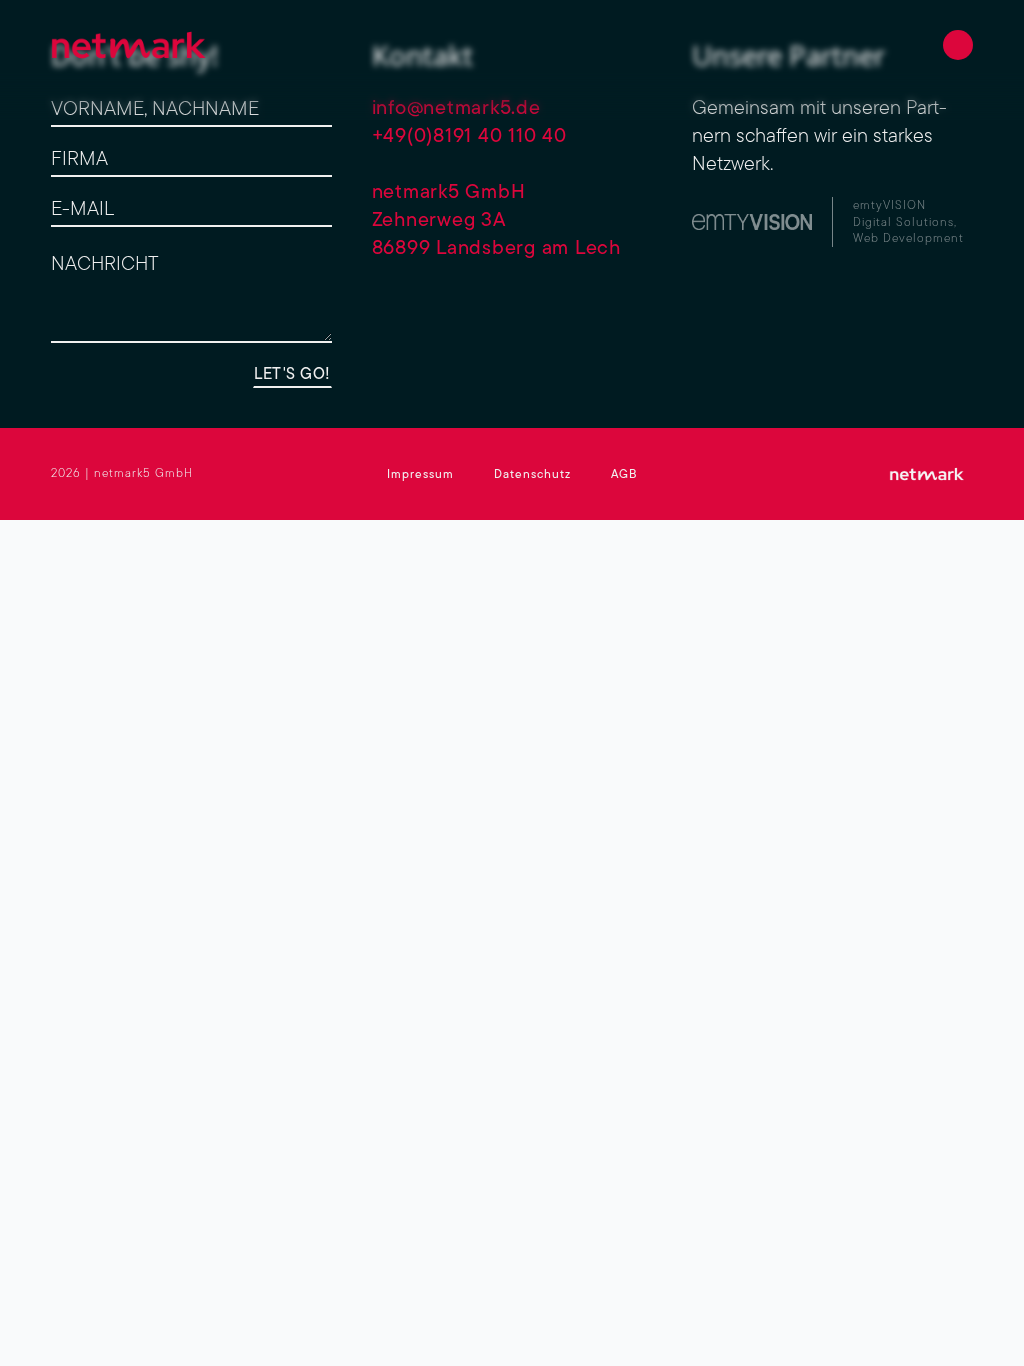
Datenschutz (532, 473)
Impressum (420, 473)
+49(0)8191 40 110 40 (469, 134)
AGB (624, 473)
